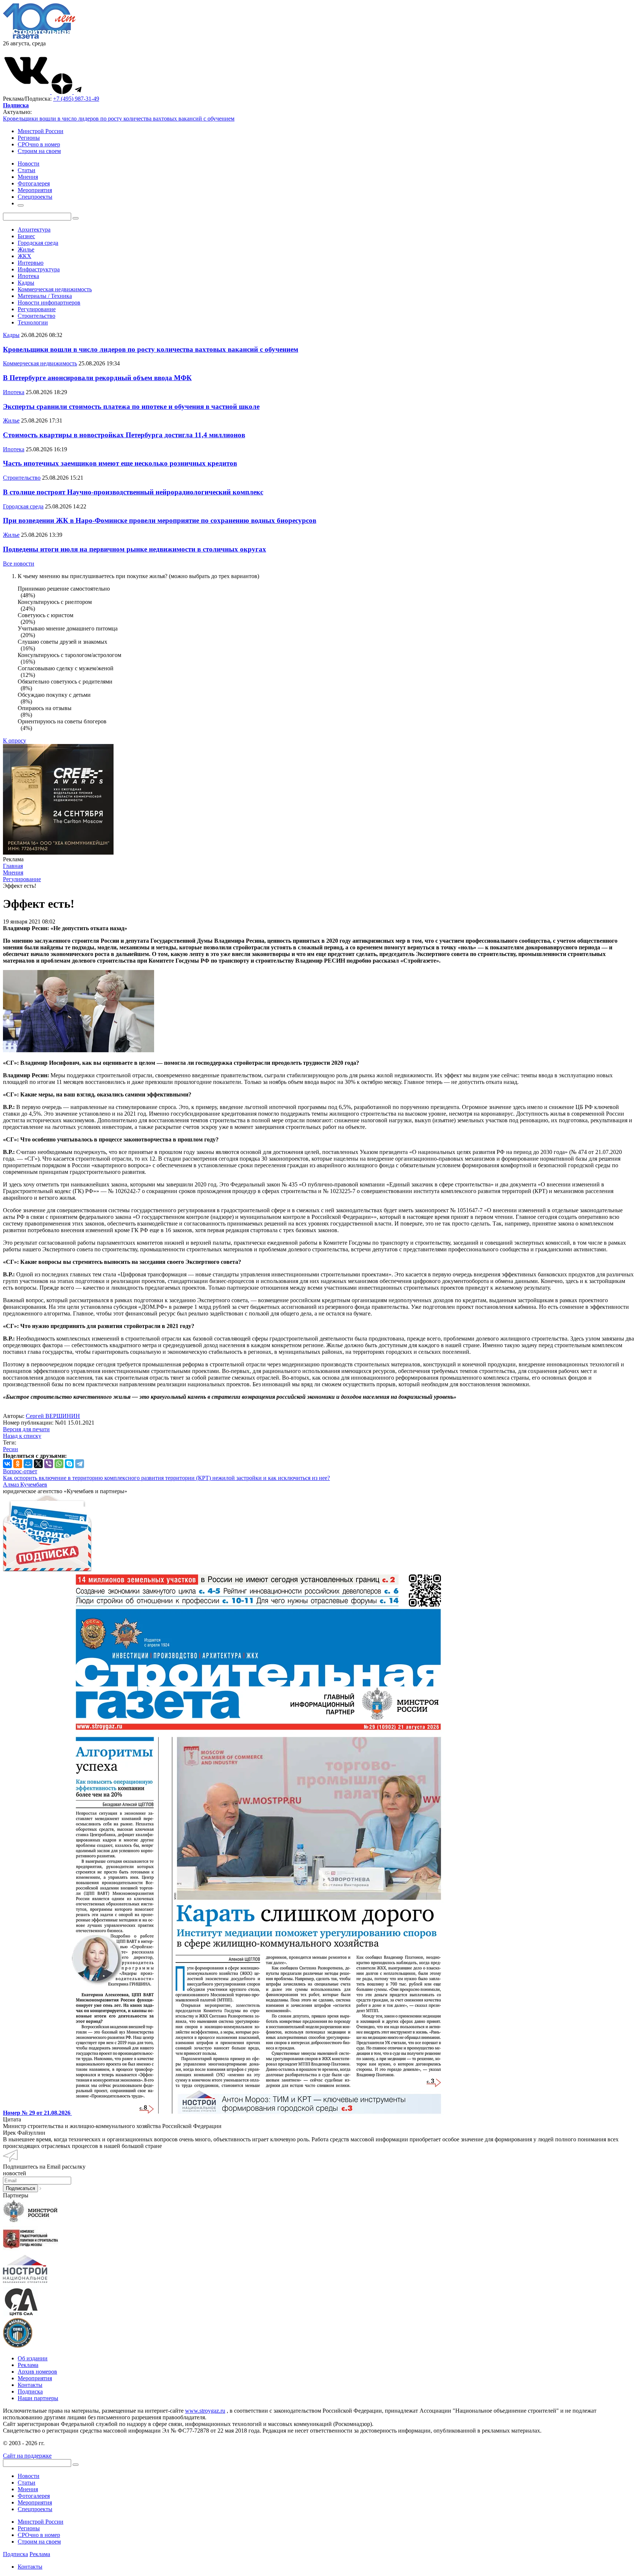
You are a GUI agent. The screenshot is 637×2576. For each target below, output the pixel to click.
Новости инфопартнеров (49, 303)
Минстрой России (41, 131)
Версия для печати (26, 1429)
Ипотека (28, 276)
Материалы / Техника (45, 296)
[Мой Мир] (28, 1464)
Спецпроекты (35, 2509)
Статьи (27, 2483)
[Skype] (69, 1464)
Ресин (11, 1449)
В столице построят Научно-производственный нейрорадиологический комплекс (133, 492)
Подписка (30, 2391)
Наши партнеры (38, 2398)
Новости (29, 2476)
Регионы (29, 138)
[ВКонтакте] (7, 1464)
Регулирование (37, 309)
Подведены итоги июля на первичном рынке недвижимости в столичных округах (135, 549)
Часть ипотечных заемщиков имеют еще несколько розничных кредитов (120, 463)
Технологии (33, 322)
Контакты (30, 2385)
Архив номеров (37, 2372)
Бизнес (26, 236)
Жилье (26, 249)
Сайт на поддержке (27, 2456)
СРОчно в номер (39, 144)
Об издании (33, 2358)
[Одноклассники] (18, 1464)
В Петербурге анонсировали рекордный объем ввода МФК (97, 378)
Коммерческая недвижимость (55, 289)
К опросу (15, 741)
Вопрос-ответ (20, 1471)
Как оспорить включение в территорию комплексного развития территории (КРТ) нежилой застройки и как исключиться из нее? (166, 1478)
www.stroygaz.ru (205, 2411)
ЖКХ (25, 256)
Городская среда (38, 243)
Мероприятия (35, 2378)
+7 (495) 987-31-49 (76, 99)
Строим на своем (39, 151)
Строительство (36, 316)
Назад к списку (22, 1436)
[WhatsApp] (59, 1464)
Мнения (28, 2489)
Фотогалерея (34, 2496)
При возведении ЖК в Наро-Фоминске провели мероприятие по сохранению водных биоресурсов (160, 520)
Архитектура (34, 230)
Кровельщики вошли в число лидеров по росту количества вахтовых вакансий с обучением (119, 119)
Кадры (26, 283)
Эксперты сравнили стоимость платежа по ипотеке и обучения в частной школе (131, 406)
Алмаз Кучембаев (25, 1485)
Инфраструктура (39, 269)
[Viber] (49, 1464)
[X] (38, 1464)
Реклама (28, 2365)
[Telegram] (80, 1464)
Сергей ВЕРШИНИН (53, 1416)
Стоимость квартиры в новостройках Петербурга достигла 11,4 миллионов (124, 435)
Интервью (31, 263)
